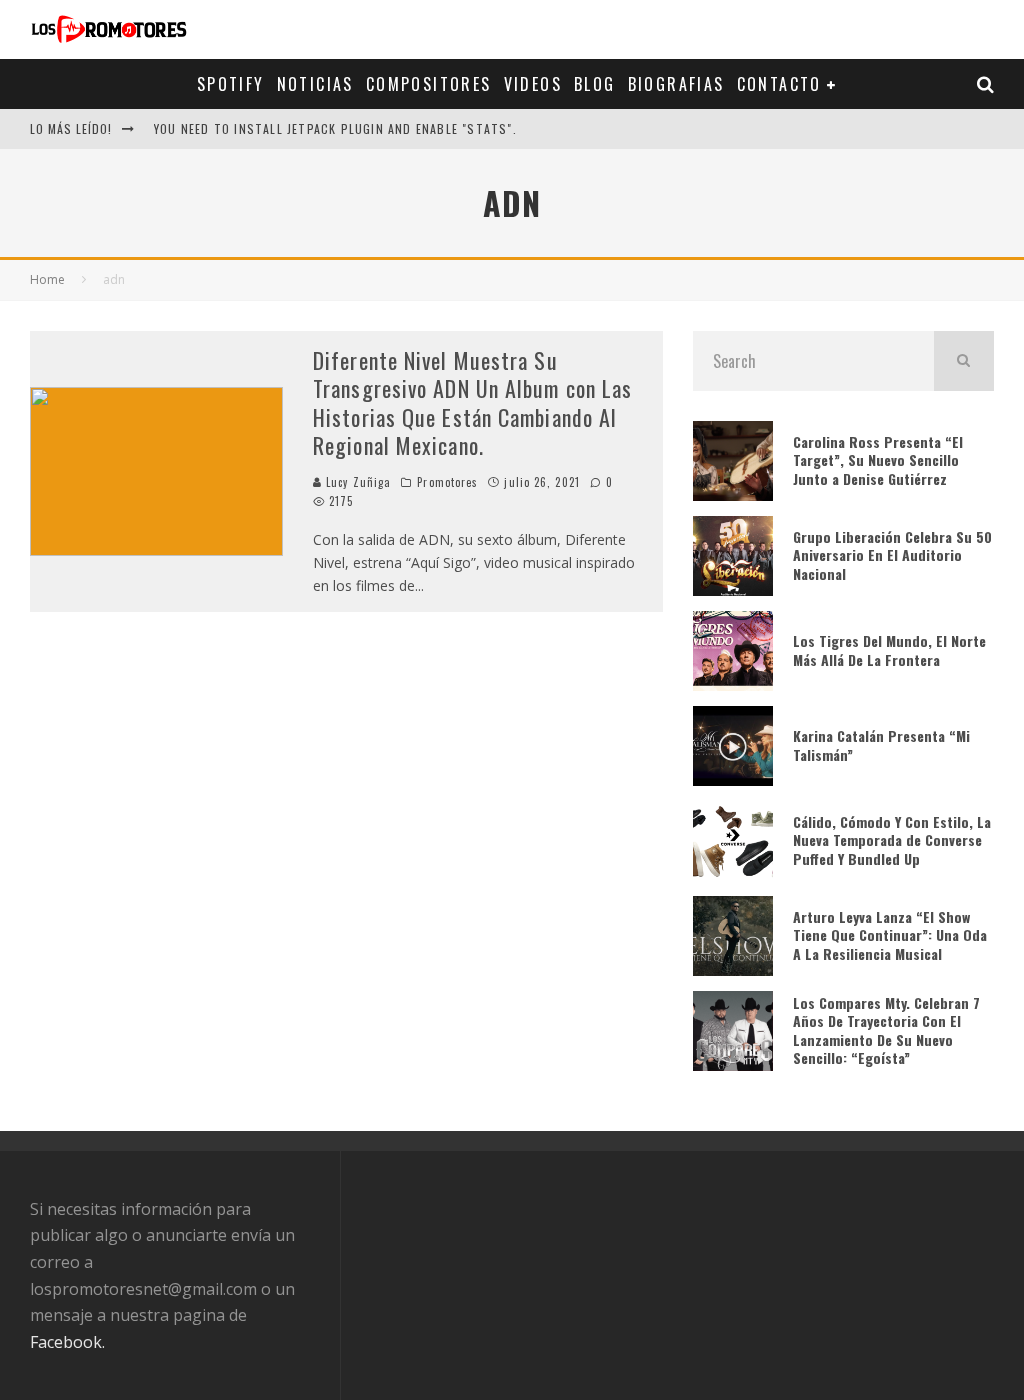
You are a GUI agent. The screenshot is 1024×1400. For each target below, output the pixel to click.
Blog (595, 84)
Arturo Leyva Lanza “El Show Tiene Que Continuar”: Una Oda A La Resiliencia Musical (890, 934)
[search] (964, 361)
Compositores (429, 84)
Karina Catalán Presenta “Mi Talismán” (881, 744)
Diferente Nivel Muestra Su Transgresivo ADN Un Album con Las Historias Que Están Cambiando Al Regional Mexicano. (472, 403)
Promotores (447, 482)
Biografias (676, 84)
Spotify (231, 84)
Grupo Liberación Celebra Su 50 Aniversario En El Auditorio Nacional (892, 554)
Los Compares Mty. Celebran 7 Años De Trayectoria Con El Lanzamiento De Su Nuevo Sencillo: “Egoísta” (886, 1030)
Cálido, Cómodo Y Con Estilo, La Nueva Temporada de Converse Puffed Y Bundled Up (892, 839)
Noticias (315, 84)
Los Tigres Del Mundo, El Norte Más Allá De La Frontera (889, 649)
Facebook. (67, 1342)
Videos (533, 84)
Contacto (779, 84)
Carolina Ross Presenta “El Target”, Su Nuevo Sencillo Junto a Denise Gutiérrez (878, 459)
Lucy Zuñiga (356, 482)
